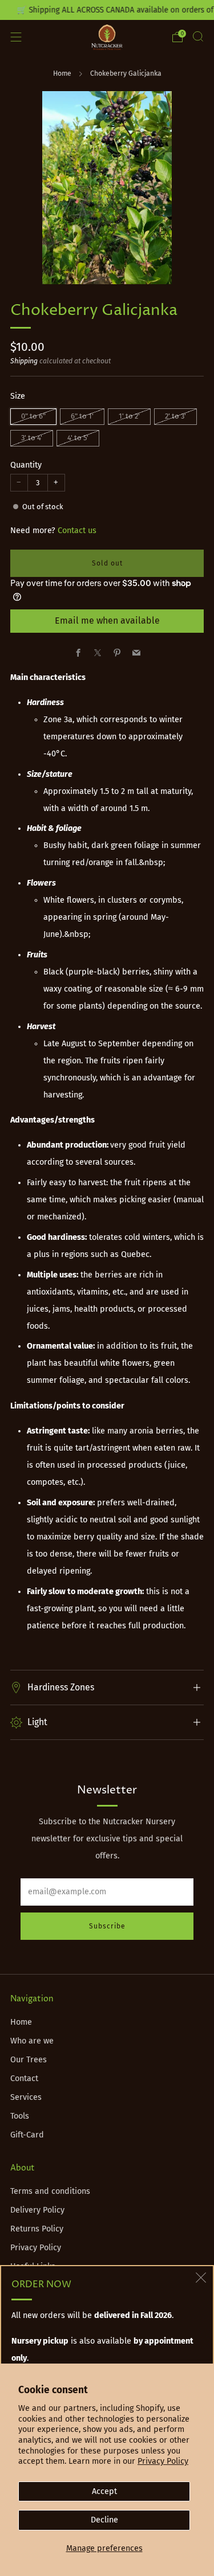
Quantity (26, 465)
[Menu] (16, 37)
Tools (20, 2116)
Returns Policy (37, 2229)
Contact (24, 2079)
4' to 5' (78, 438)
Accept (104, 2491)
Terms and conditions (50, 2191)
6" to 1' (82, 416)
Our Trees (29, 2060)
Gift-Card (27, 2135)
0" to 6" (33, 416)
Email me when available (107, 621)
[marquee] (107, 10)
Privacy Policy (163, 2461)
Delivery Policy (37, 2210)
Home (62, 73)
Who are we (32, 2041)
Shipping (24, 361)
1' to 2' (129, 416)
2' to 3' (175, 416)
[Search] (198, 36)
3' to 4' (32, 438)
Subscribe (107, 1926)
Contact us (77, 531)
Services (26, 2097)
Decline (104, 2520)
